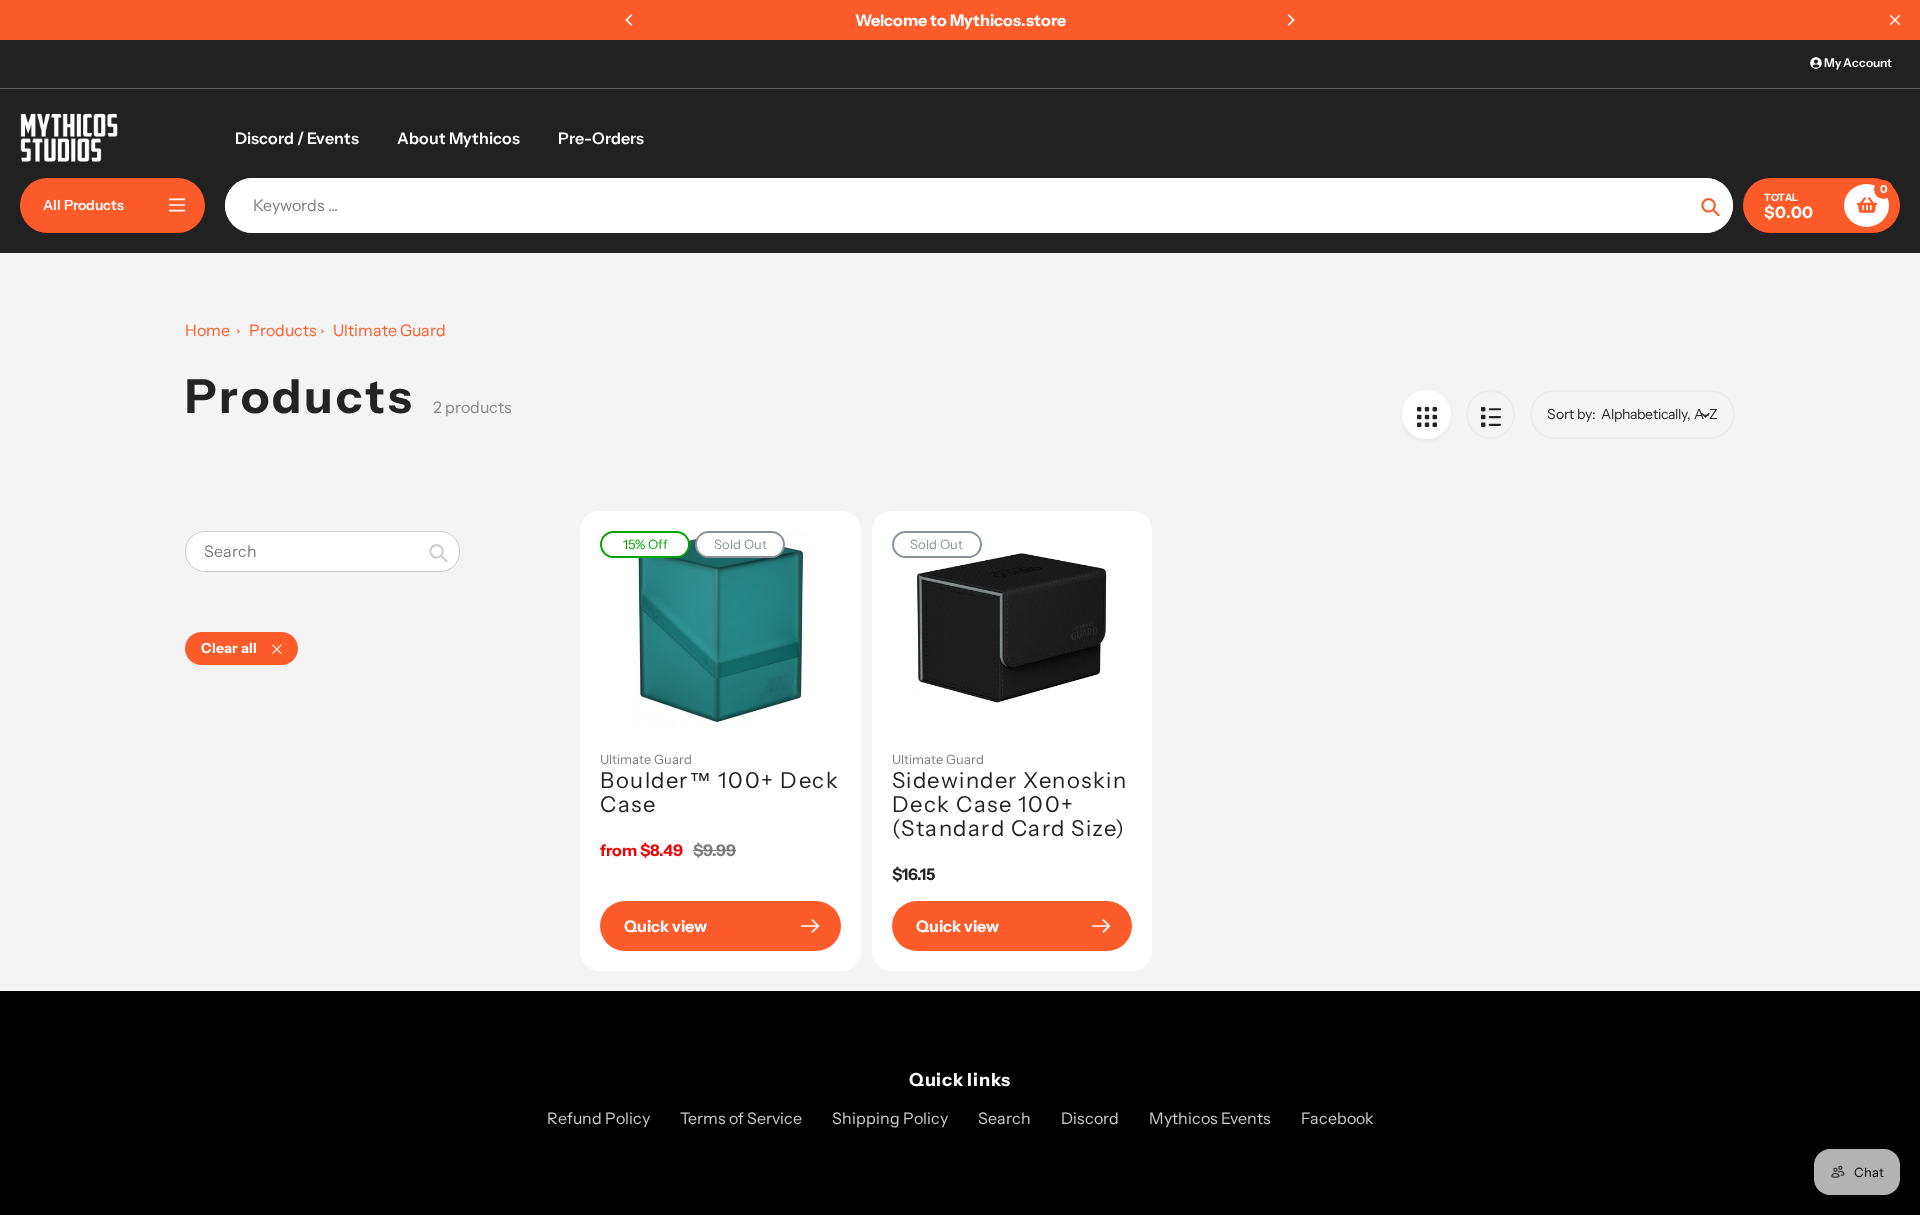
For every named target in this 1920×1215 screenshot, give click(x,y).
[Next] (1290, 20)
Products (283, 330)
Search (1004, 1118)
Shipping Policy (890, 1118)
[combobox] (322, 551)
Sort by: (1571, 414)
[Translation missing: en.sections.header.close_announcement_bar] (1895, 20)
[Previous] (630, 20)
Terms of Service (741, 1118)
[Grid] (1426, 414)
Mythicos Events (1210, 1118)
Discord (1090, 1118)
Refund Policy (598, 1118)
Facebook (1337, 1118)
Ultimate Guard (646, 759)
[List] (1490, 414)
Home (207, 330)
